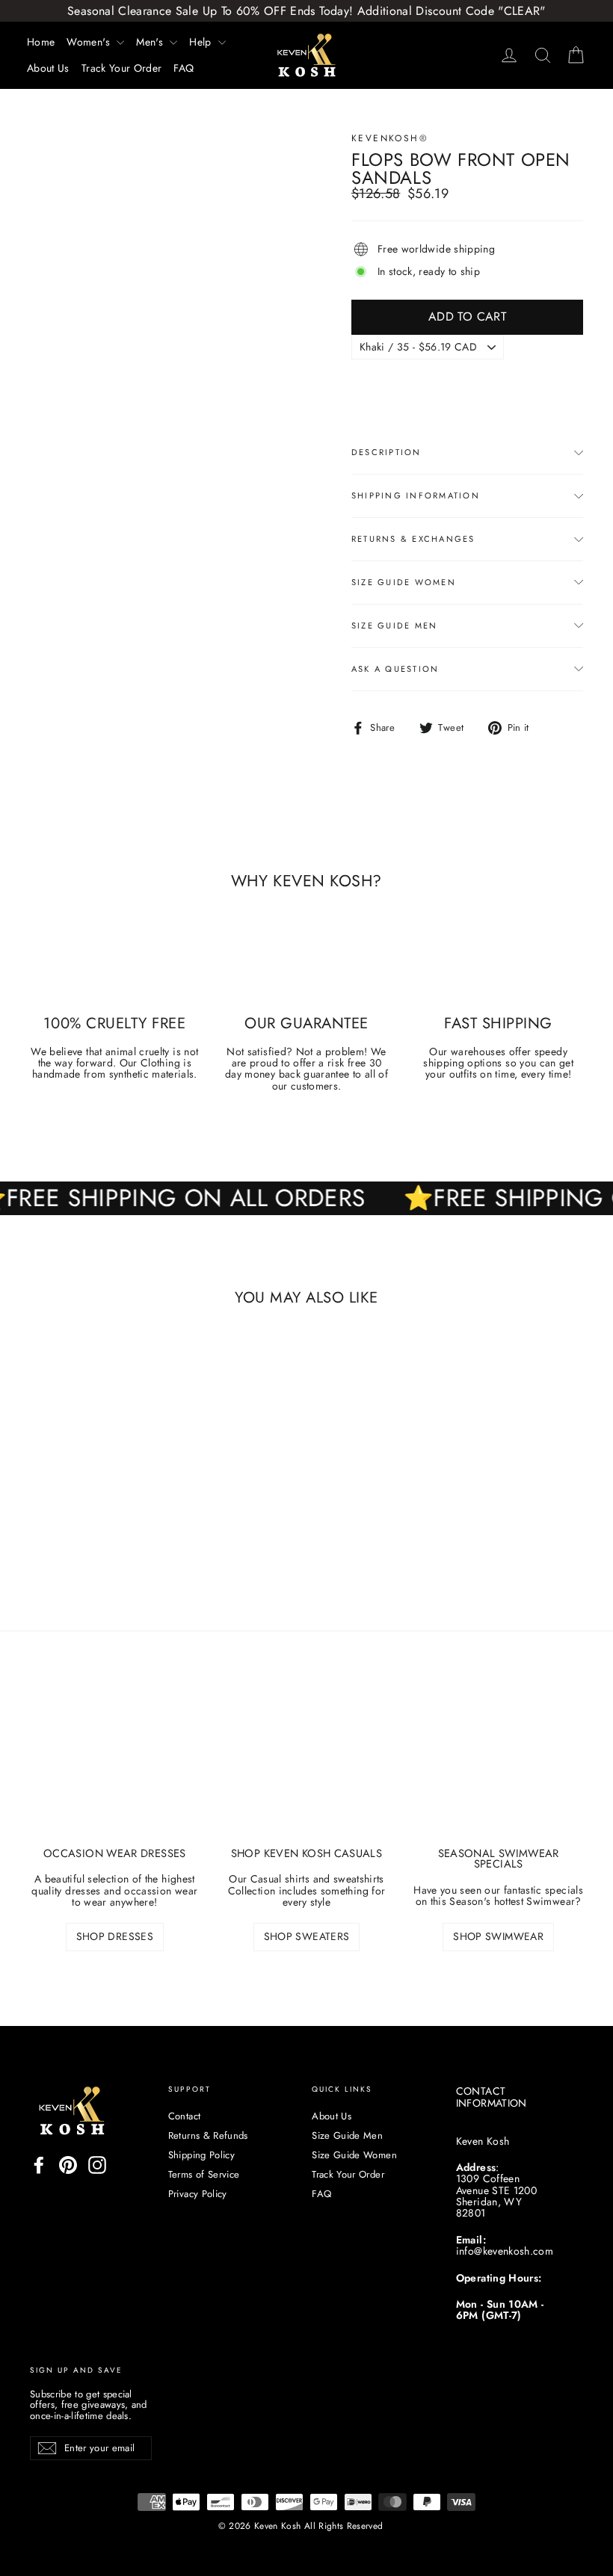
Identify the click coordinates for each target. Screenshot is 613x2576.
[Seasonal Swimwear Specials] (498, 1770)
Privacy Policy (198, 2194)
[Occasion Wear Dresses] (115, 1770)
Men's (151, 42)
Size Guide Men (394, 626)
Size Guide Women (404, 582)
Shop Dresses (115, 1936)
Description (386, 452)
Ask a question (395, 669)
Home (41, 42)
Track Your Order (122, 68)
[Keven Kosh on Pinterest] (68, 2165)
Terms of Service (204, 2174)
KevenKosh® (390, 138)
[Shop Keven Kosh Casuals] (307, 1770)
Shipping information (416, 495)
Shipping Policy (201, 2155)
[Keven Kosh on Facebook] (39, 2165)
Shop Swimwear (498, 1936)
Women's (90, 42)
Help (202, 42)
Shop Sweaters (307, 1936)
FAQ (184, 68)
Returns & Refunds (208, 2135)
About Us (48, 68)
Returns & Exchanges (413, 539)
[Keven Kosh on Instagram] (97, 2165)
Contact (184, 2116)
